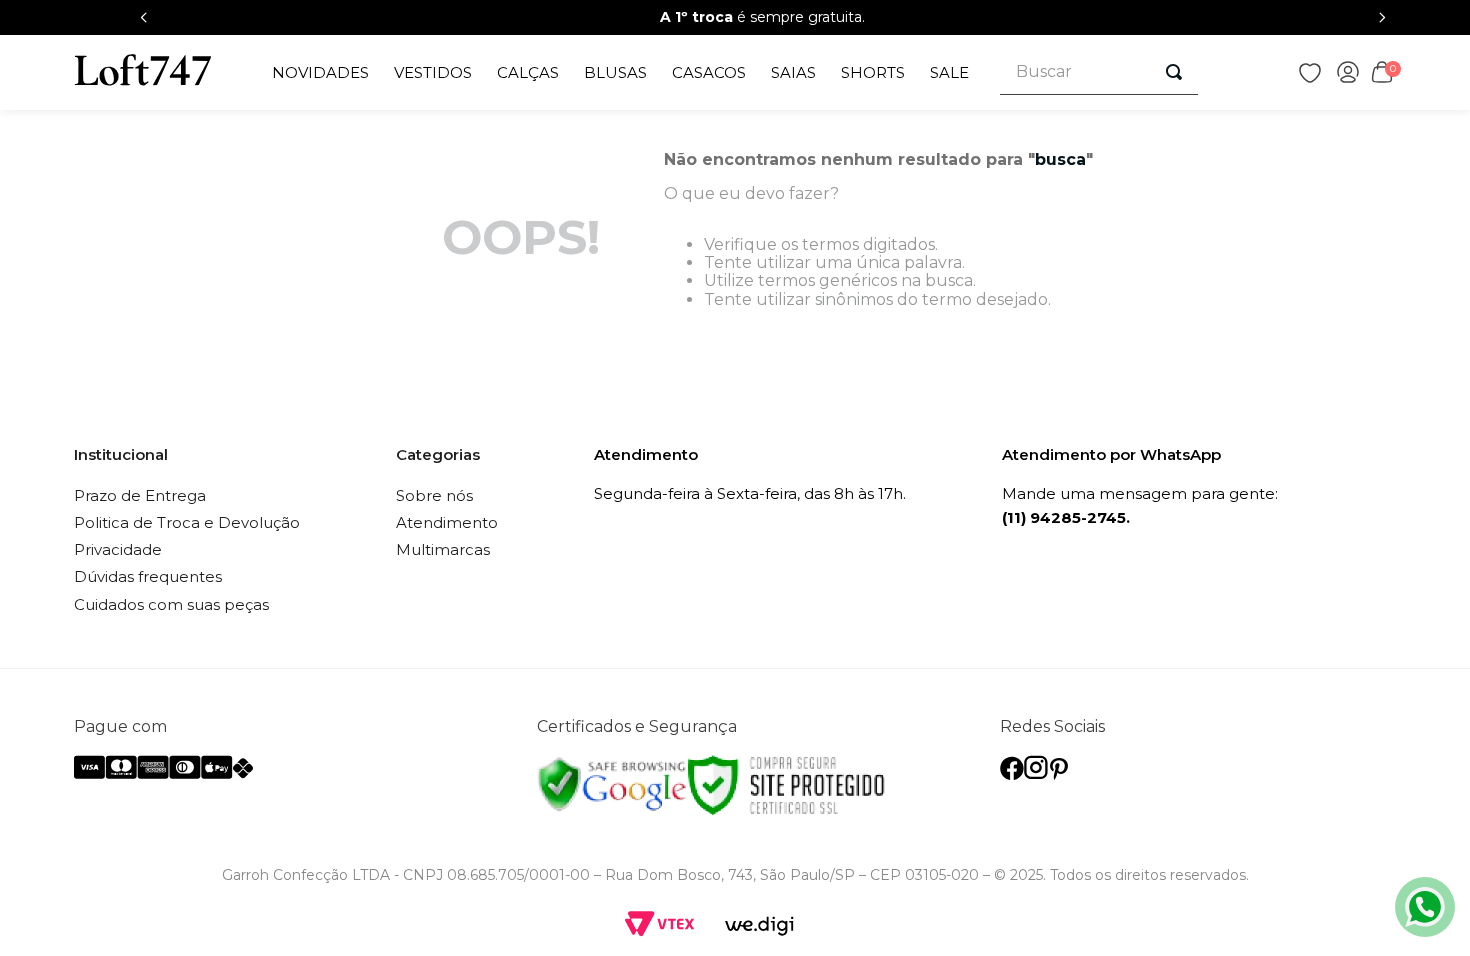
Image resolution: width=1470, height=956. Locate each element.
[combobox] (1099, 72)
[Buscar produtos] (1174, 72)
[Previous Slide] (144, 17)
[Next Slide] (1382, 17)
